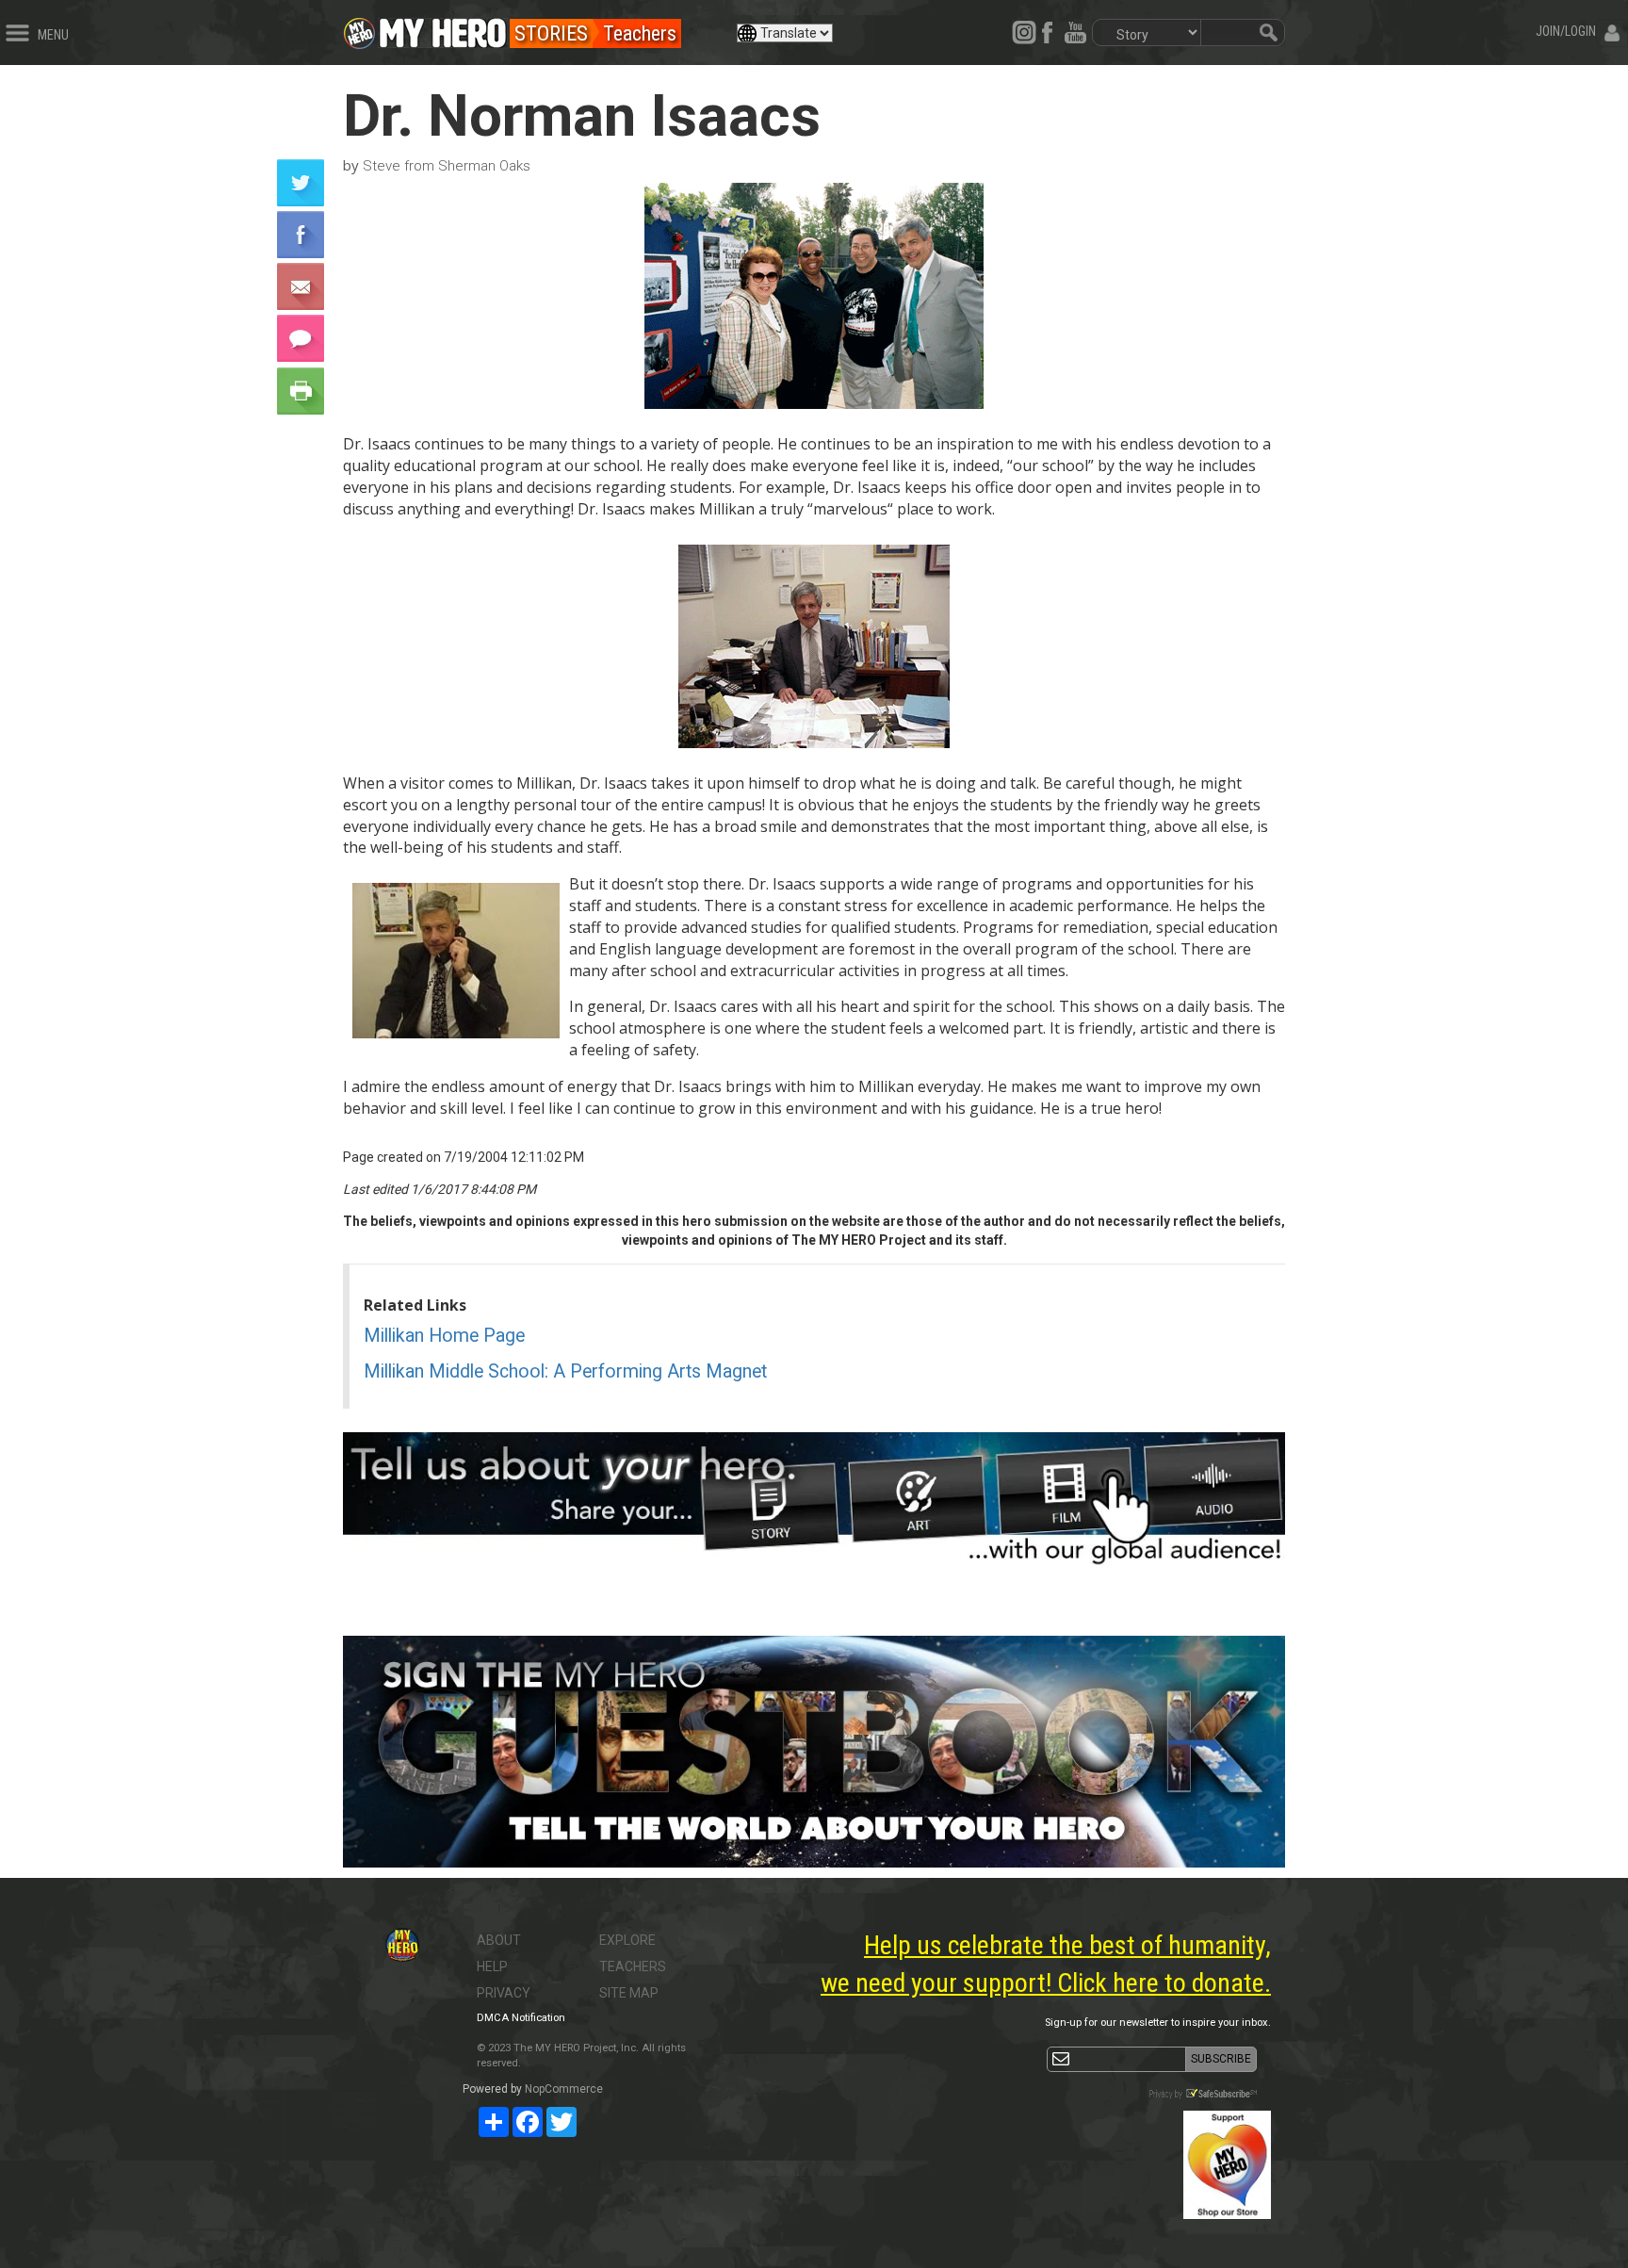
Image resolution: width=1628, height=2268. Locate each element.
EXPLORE (627, 1940)
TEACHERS (633, 1966)
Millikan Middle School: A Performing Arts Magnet (565, 1371)
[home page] (443, 28)
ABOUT (499, 1940)
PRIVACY (504, 1993)
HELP (492, 1966)
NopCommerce (564, 2089)
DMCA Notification (521, 2018)
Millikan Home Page (444, 1336)
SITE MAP (629, 1993)
